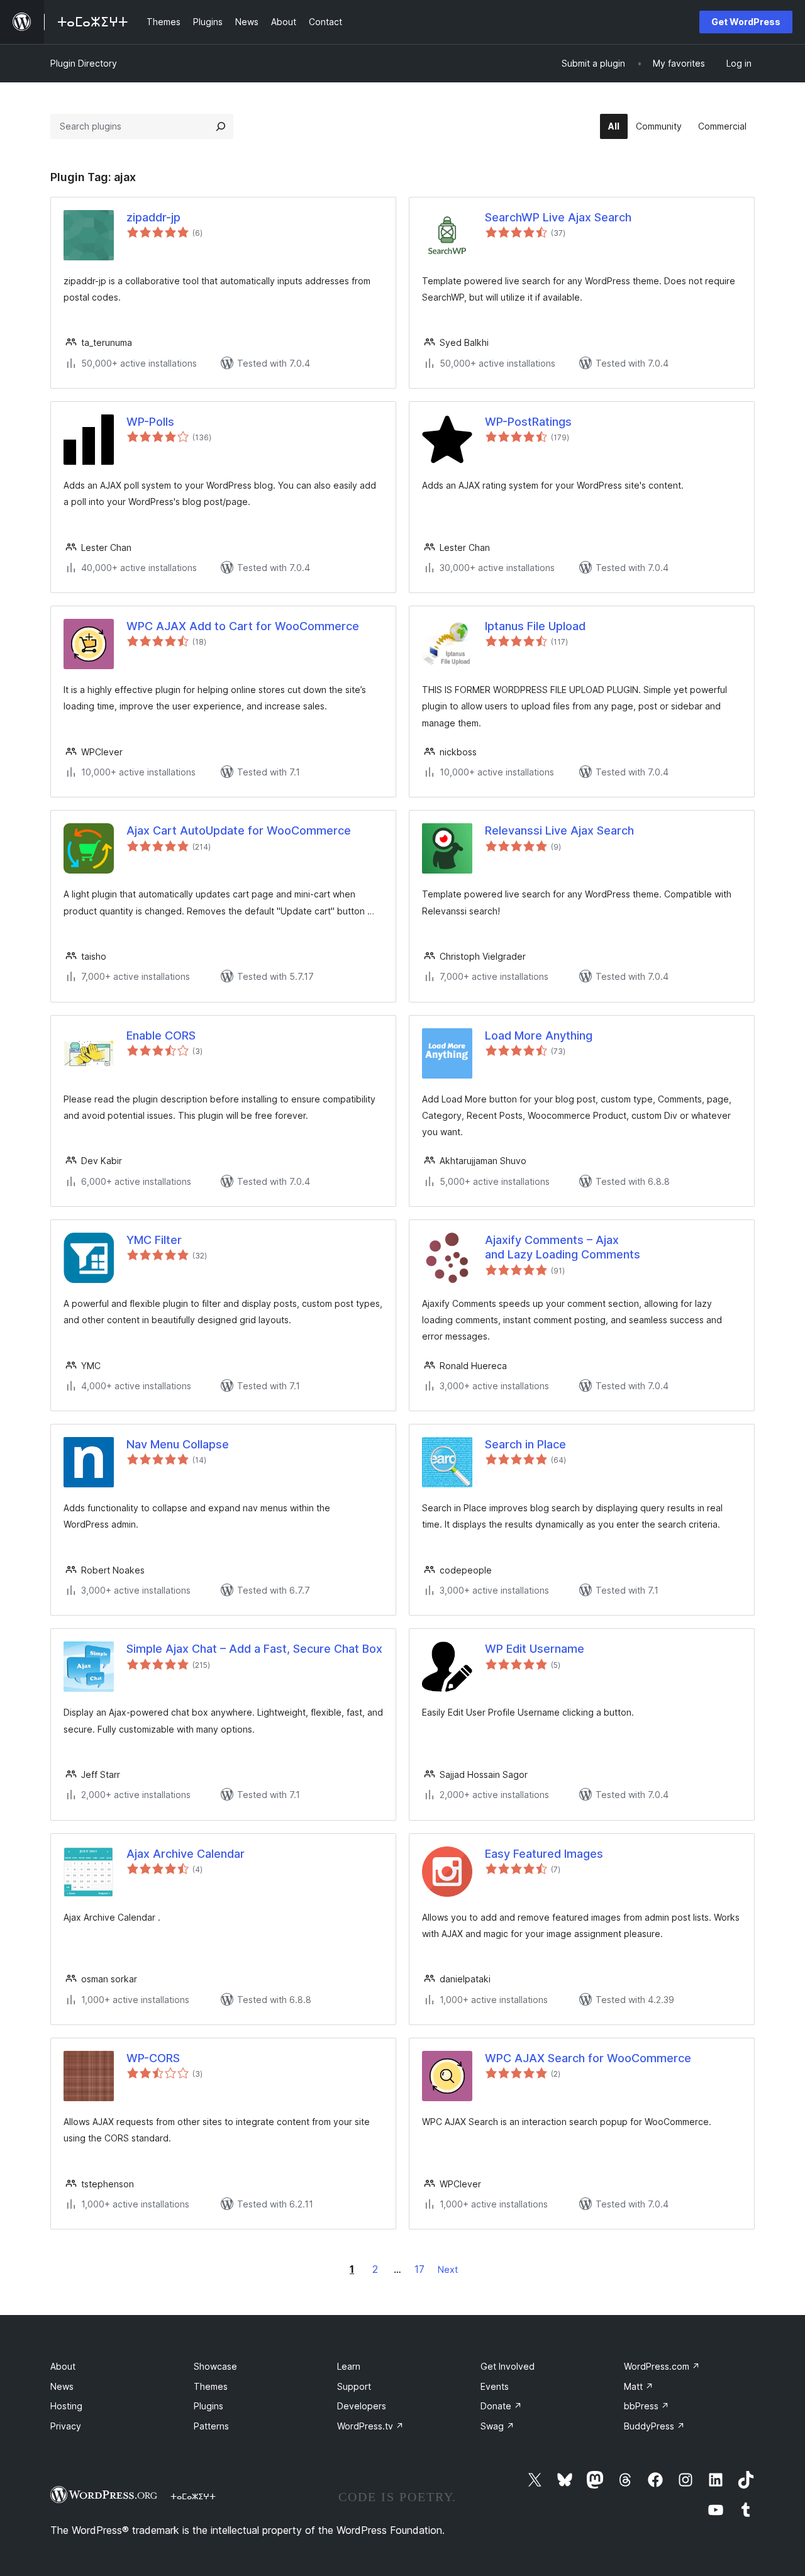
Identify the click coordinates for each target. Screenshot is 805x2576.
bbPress (647, 2406)
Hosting (66, 2406)
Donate (501, 2406)
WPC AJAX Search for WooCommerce (588, 2058)
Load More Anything (539, 1035)
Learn (349, 2366)
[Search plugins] (221, 126)
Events (495, 2386)
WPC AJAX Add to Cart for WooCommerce (243, 626)
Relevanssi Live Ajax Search (559, 830)
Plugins (208, 2406)
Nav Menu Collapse (178, 1444)
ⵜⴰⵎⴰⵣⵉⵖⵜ (193, 2496)
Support (354, 2386)
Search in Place (525, 1444)
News (62, 2386)
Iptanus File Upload (535, 626)
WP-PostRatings (528, 422)
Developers (362, 2406)
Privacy (66, 2426)
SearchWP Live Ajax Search (558, 217)
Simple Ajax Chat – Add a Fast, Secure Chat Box (254, 1649)
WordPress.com (662, 2366)
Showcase (215, 2366)
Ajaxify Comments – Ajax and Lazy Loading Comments (563, 1247)
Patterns (211, 2426)
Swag (497, 2426)
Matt (639, 2386)
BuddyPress (654, 2426)
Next (448, 2269)
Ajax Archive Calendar (186, 1854)
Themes (211, 2386)
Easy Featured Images (544, 1854)
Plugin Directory (84, 63)
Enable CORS (161, 1035)
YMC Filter (154, 1240)
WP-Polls (150, 422)
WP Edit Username (535, 1649)
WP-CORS (153, 2058)
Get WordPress (746, 22)
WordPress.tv (370, 2426)
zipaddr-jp (153, 217)
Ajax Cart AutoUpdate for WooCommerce (239, 830)
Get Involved (508, 2366)
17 (419, 2269)
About (63, 2366)
